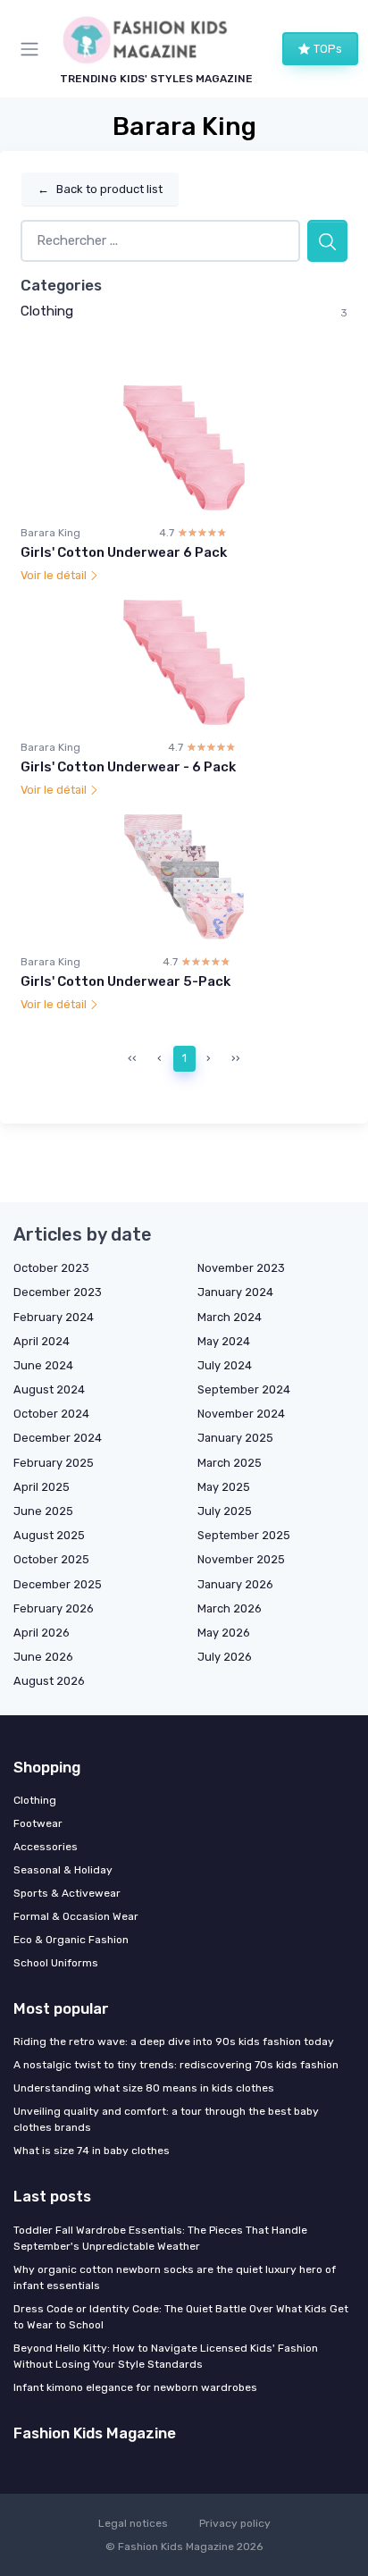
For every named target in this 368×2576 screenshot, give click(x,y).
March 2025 (230, 1463)
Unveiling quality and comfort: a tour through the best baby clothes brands (166, 2119)
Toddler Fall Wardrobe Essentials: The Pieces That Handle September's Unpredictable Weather (160, 2238)
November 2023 (241, 1268)
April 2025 (42, 1487)
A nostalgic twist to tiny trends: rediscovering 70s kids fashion (176, 2065)
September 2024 (244, 1389)
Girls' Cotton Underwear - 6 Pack (128, 767)
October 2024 (51, 1414)
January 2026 (235, 1584)
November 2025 (241, 1559)
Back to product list (100, 189)
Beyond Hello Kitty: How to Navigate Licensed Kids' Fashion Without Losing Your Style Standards (166, 2356)
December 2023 (58, 1292)
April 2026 (42, 1633)
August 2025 (49, 1535)
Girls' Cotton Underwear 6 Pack (124, 552)
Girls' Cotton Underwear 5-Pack (125, 981)
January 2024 (235, 1292)
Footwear (38, 1823)
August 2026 (49, 1681)
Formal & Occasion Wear (76, 1916)
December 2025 (58, 1584)
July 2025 (225, 1511)
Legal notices (133, 2523)
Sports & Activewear (67, 1893)
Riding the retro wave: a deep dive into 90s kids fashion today (174, 2041)
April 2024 (42, 1341)
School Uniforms (56, 1963)
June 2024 (43, 1365)
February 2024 (54, 1317)
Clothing (47, 311)
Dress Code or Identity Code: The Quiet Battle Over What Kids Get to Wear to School (181, 2317)
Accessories (46, 1847)
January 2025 (235, 1438)
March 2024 (230, 1317)
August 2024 (49, 1389)
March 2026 (230, 1608)
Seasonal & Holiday (63, 1870)
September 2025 (244, 1535)
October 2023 (51, 1268)
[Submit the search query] (327, 241)
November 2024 (241, 1414)
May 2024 (224, 1341)
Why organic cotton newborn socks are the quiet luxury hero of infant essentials (175, 2277)
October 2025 (51, 1559)
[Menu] (33, 49)
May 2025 (224, 1487)
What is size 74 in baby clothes (92, 2151)
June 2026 (43, 1657)
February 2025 (54, 1463)
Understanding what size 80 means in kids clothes (144, 2088)
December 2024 (58, 1438)
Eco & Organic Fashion (71, 1940)
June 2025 (43, 1511)
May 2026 (224, 1633)
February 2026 (54, 1608)
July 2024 (225, 1365)
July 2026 (225, 1657)
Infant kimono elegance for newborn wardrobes (135, 2387)
